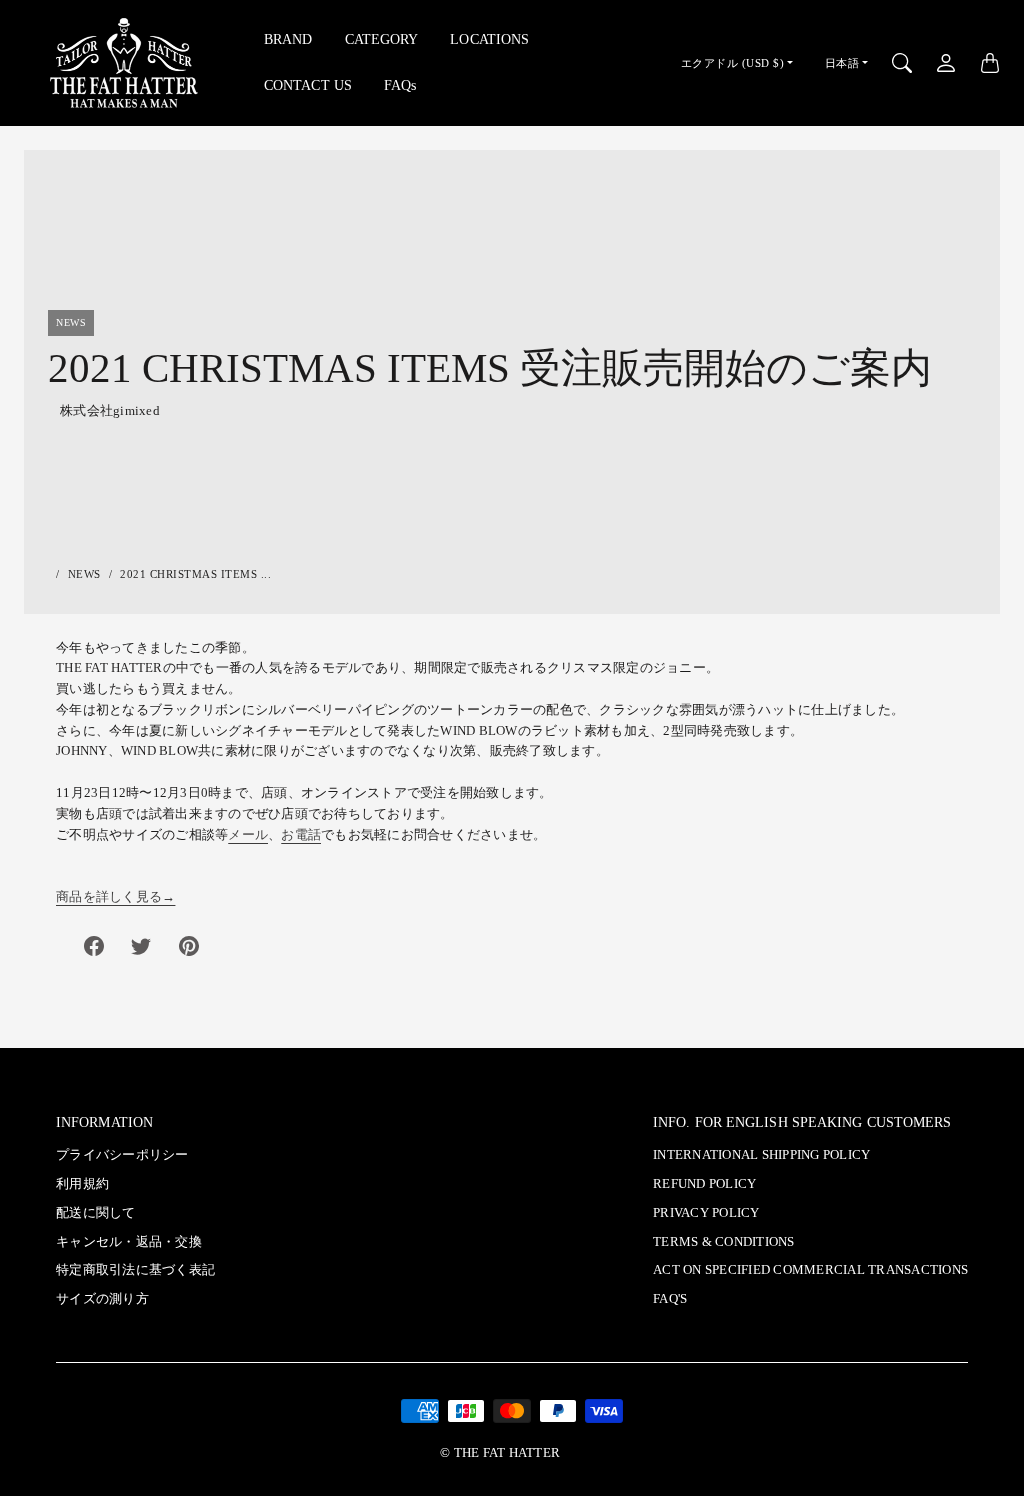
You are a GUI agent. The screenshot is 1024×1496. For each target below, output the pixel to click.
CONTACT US (308, 85)
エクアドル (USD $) (733, 63)
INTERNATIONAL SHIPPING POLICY (761, 1155)
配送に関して (96, 1213)
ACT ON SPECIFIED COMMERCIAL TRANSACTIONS (810, 1270)
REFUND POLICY (704, 1184)
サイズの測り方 (102, 1299)
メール (248, 835)
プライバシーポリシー (122, 1155)
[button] (94, 946)
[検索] (902, 63)
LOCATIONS (489, 39)
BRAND (288, 39)
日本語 (842, 63)
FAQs (400, 85)
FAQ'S (670, 1299)
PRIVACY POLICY (706, 1213)
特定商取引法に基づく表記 (135, 1270)
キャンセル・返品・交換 (129, 1242)
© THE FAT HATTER (500, 1453)
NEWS (84, 574)
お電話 (301, 835)
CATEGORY (382, 39)
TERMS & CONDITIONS (724, 1242)
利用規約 (82, 1184)
